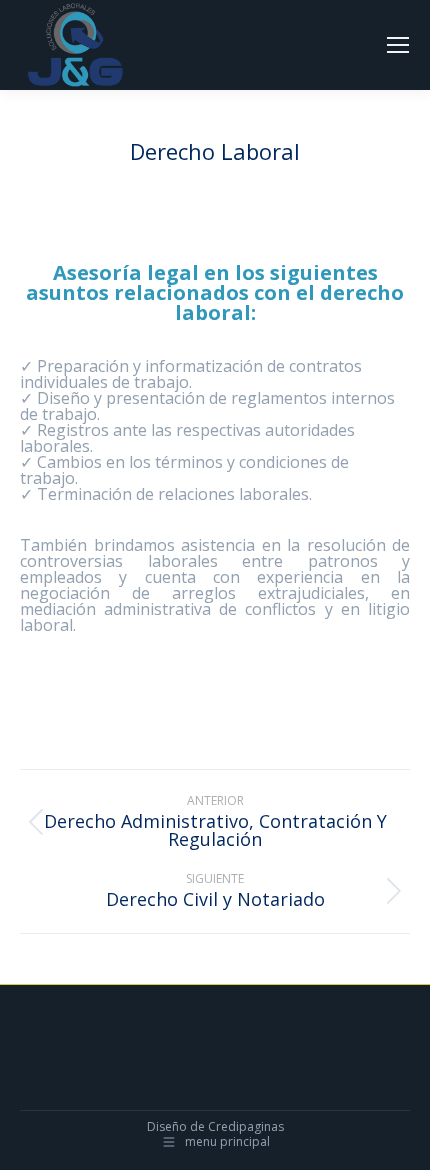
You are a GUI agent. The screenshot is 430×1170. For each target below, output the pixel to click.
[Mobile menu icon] (398, 45)
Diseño (167, 1126)
